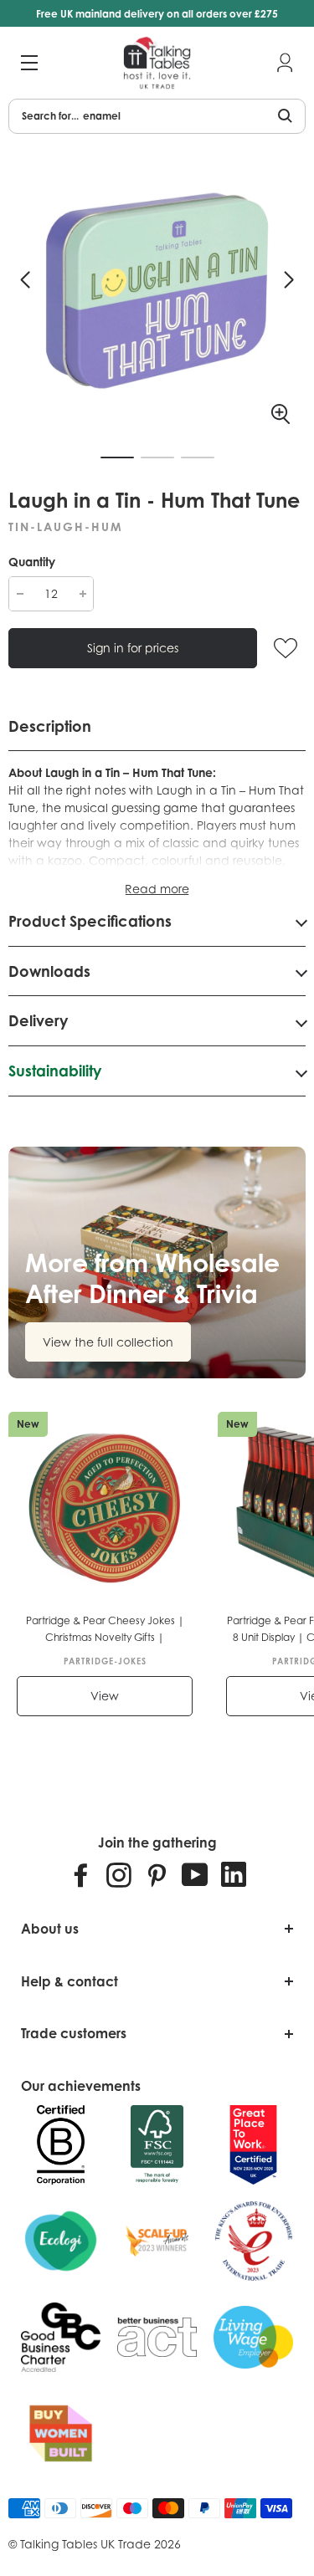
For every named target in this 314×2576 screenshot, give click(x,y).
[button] (25, 280)
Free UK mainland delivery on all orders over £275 (157, 14)
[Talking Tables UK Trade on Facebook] (81, 1874)
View (105, 1696)
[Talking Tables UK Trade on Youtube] (195, 1874)
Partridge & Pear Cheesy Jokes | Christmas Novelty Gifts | (105, 1629)
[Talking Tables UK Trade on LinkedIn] (234, 1874)
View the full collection (108, 1342)
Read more (157, 889)
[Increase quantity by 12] (82, 594)
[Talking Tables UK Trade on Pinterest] (157, 1874)
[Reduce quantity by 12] (20, 594)
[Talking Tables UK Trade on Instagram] (119, 1874)
